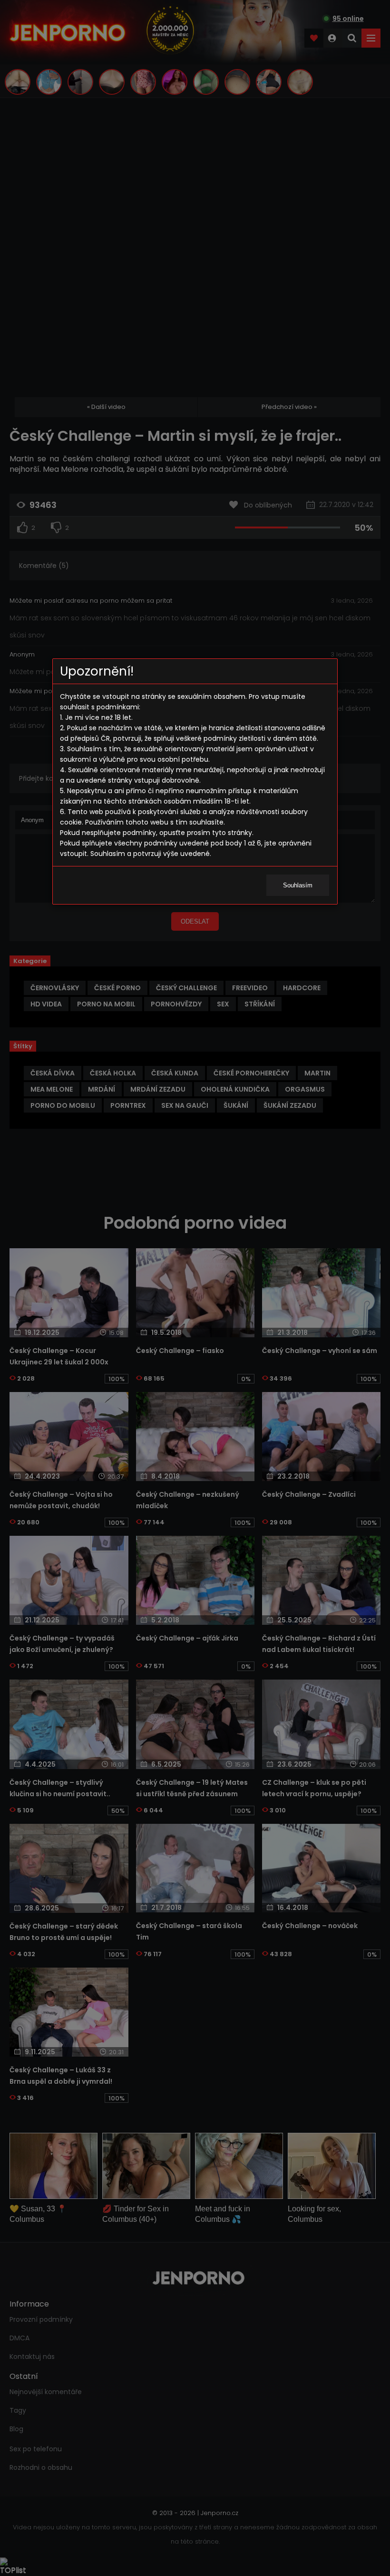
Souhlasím (298, 885)
